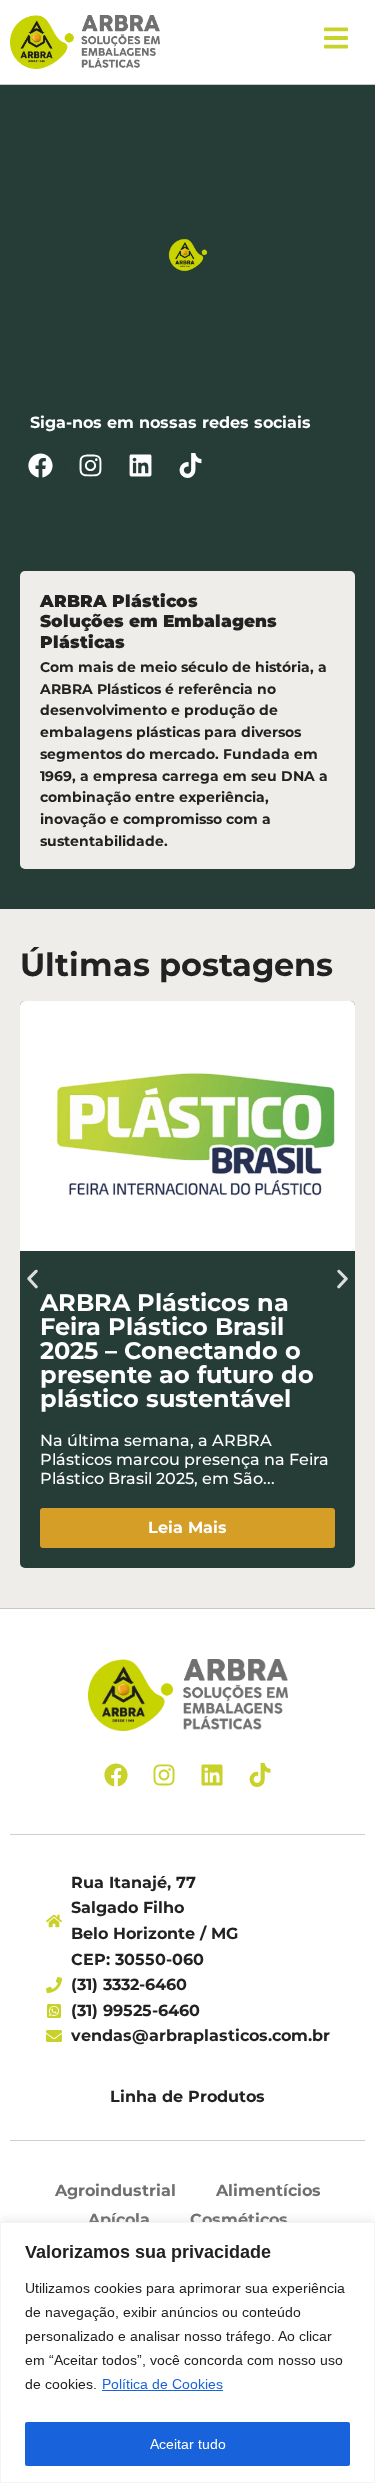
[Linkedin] (140, 466)
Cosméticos (239, 2219)
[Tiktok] (190, 466)
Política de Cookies (162, 2384)
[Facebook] (40, 466)
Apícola (119, 2219)
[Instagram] (90, 466)
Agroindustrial (115, 2190)
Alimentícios (268, 2190)
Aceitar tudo (188, 2444)
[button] (32, 1279)
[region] (187, 2352)
